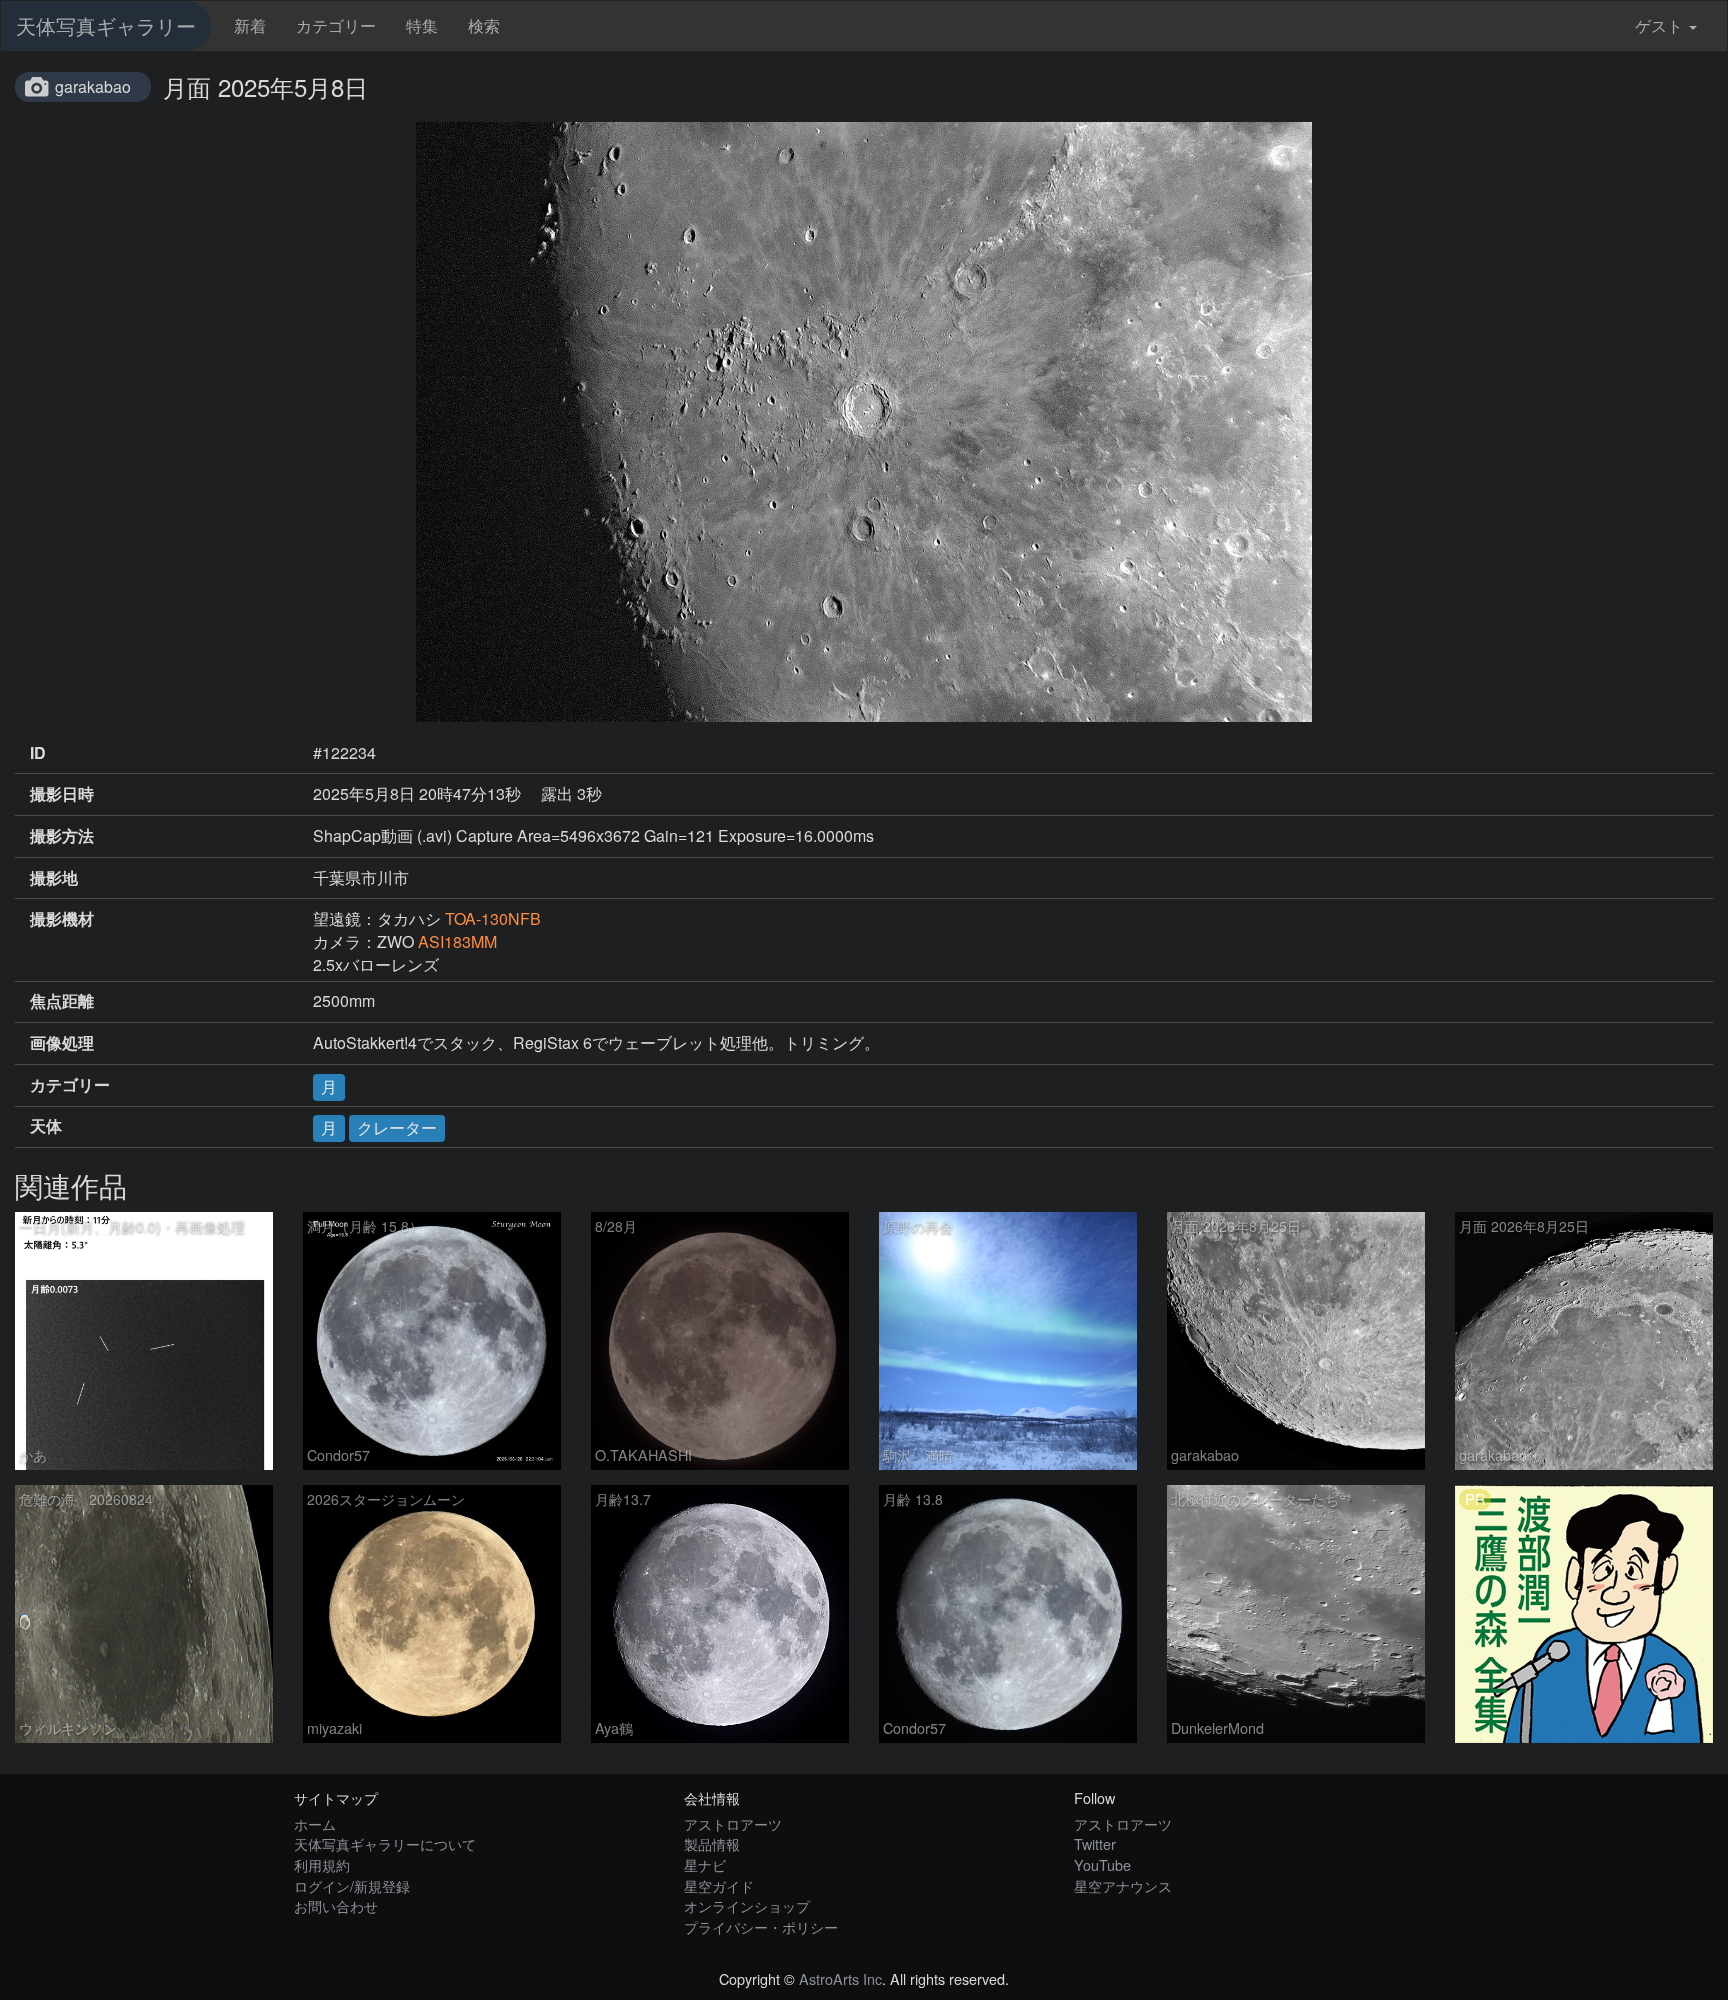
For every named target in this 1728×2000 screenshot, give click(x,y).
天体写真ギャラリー (106, 25)
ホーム (315, 1823)
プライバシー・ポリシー (761, 1926)
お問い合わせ (336, 1905)
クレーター (397, 1127)
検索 (484, 25)
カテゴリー (336, 25)
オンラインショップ (747, 1905)
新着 (250, 25)
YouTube (1102, 1864)
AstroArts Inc (840, 1978)
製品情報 (712, 1843)
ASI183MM (457, 941)
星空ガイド (719, 1885)
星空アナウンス (1123, 1885)
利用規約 (322, 1864)
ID (38, 753)
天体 (46, 1126)
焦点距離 (62, 1001)
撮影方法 (62, 836)
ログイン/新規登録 (352, 1885)
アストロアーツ (733, 1823)
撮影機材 (62, 919)
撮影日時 (62, 794)
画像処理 (62, 1043)
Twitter (1095, 1843)
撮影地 (54, 878)
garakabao (93, 86)
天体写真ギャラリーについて (385, 1843)
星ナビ (705, 1864)
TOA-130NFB (493, 918)
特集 (422, 25)
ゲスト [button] (1659, 25)
